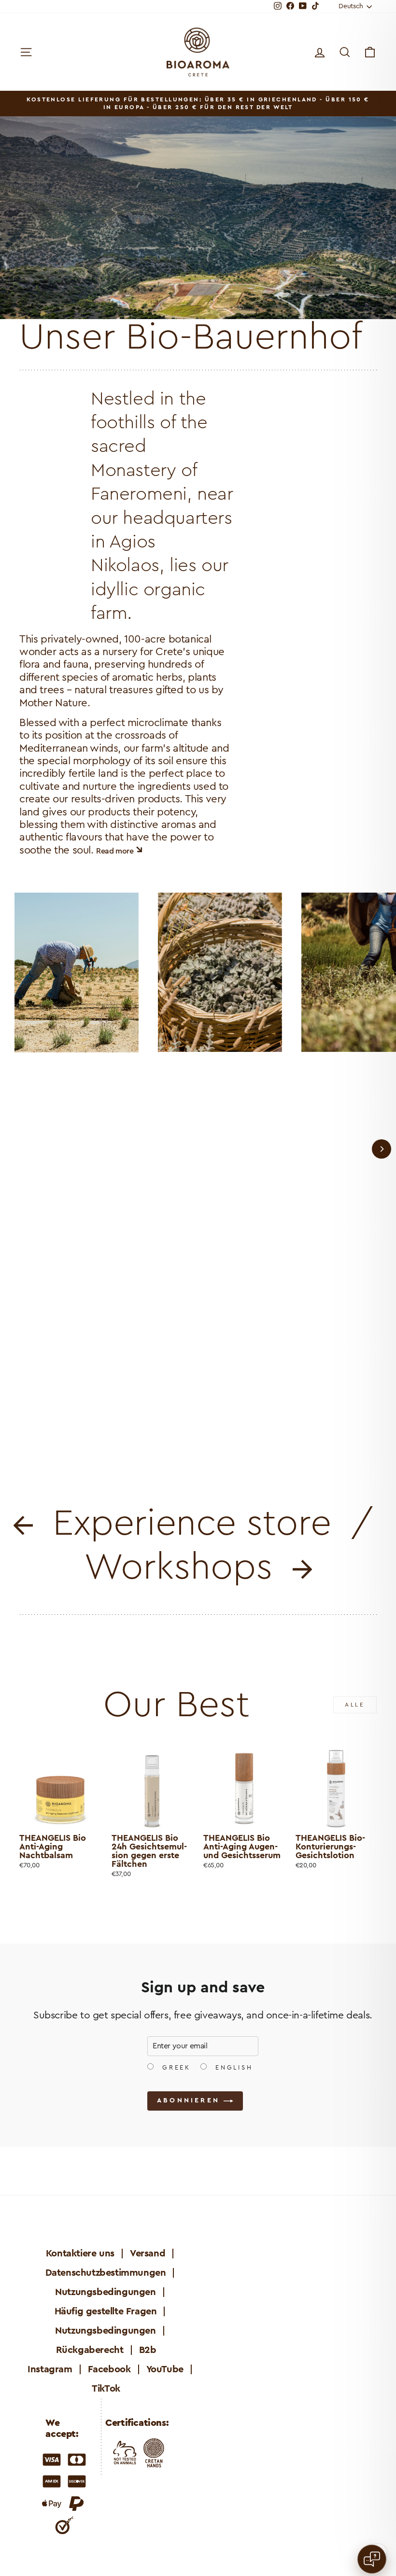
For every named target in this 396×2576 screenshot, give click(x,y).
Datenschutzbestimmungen (106, 2273)
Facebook (109, 2369)
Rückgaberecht (90, 2350)
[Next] (382, 1149)
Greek (175, 2068)
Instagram (50, 2369)
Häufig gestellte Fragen (106, 2311)
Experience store (187, 1524)
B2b (148, 2350)
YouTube (165, 2369)
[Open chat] (372, 2559)
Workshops (188, 1568)
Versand (148, 2254)
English (232, 2068)
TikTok (106, 2389)
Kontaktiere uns (80, 2254)
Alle (355, 1705)
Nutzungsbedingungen (105, 2292)
